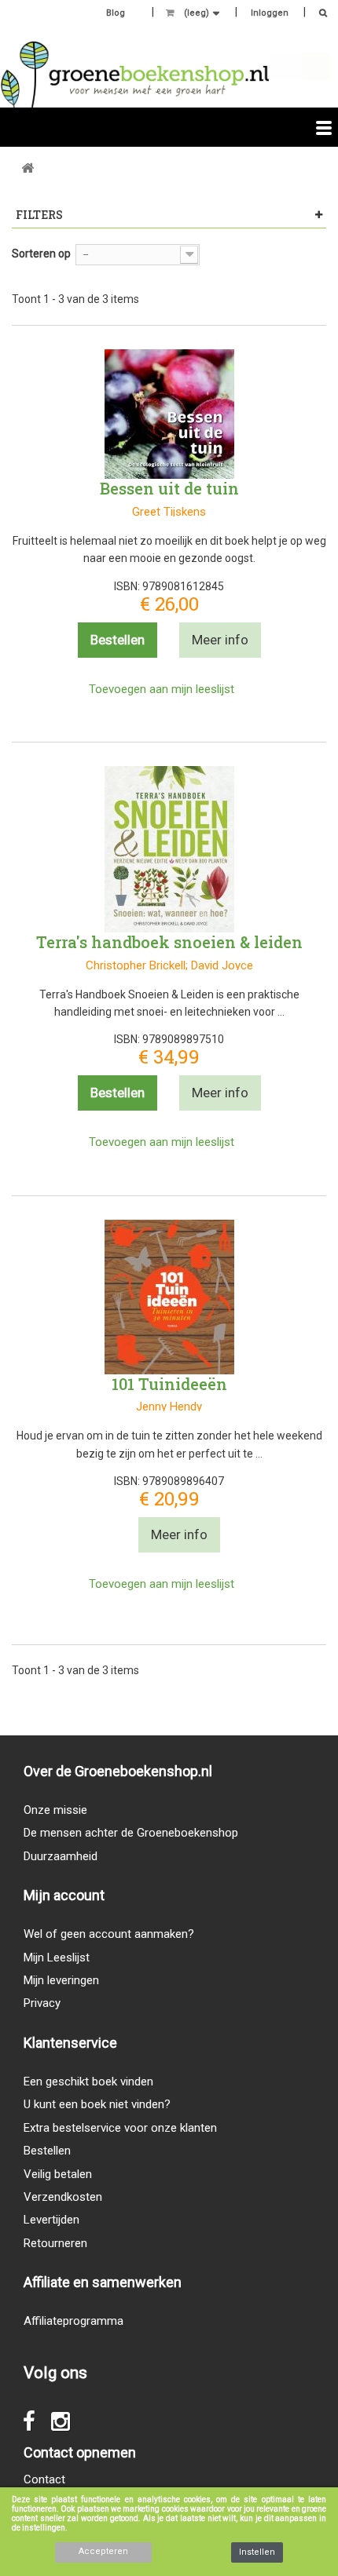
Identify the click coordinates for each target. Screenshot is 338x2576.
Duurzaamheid (61, 1856)
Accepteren (103, 2551)
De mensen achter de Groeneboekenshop (131, 1833)
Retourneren (55, 2243)
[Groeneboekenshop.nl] (135, 74)
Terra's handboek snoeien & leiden (169, 942)
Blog (116, 13)
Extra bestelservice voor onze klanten (120, 2128)
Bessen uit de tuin (169, 488)
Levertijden (51, 2220)
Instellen (257, 2552)
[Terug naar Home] (28, 168)
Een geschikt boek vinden (88, 2082)
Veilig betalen (58, 2174)
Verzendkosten (63, 2197)
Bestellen (47, 2151)
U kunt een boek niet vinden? (97, 2104)
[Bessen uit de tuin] (169, 414)
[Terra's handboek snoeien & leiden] (169, 849)
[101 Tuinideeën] (169, 1297)
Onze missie (55, 1810)
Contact (44, 2479)
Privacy (42, 2003)
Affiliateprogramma (73, 2321)
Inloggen (270, 13)
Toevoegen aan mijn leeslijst (162, 689)
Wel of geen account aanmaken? (109, 1934)
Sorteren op (41, 254)
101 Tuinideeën (169, 1384)
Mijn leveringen (61, 1980)
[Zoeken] (319, 15)
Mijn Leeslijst (57, 1958)
